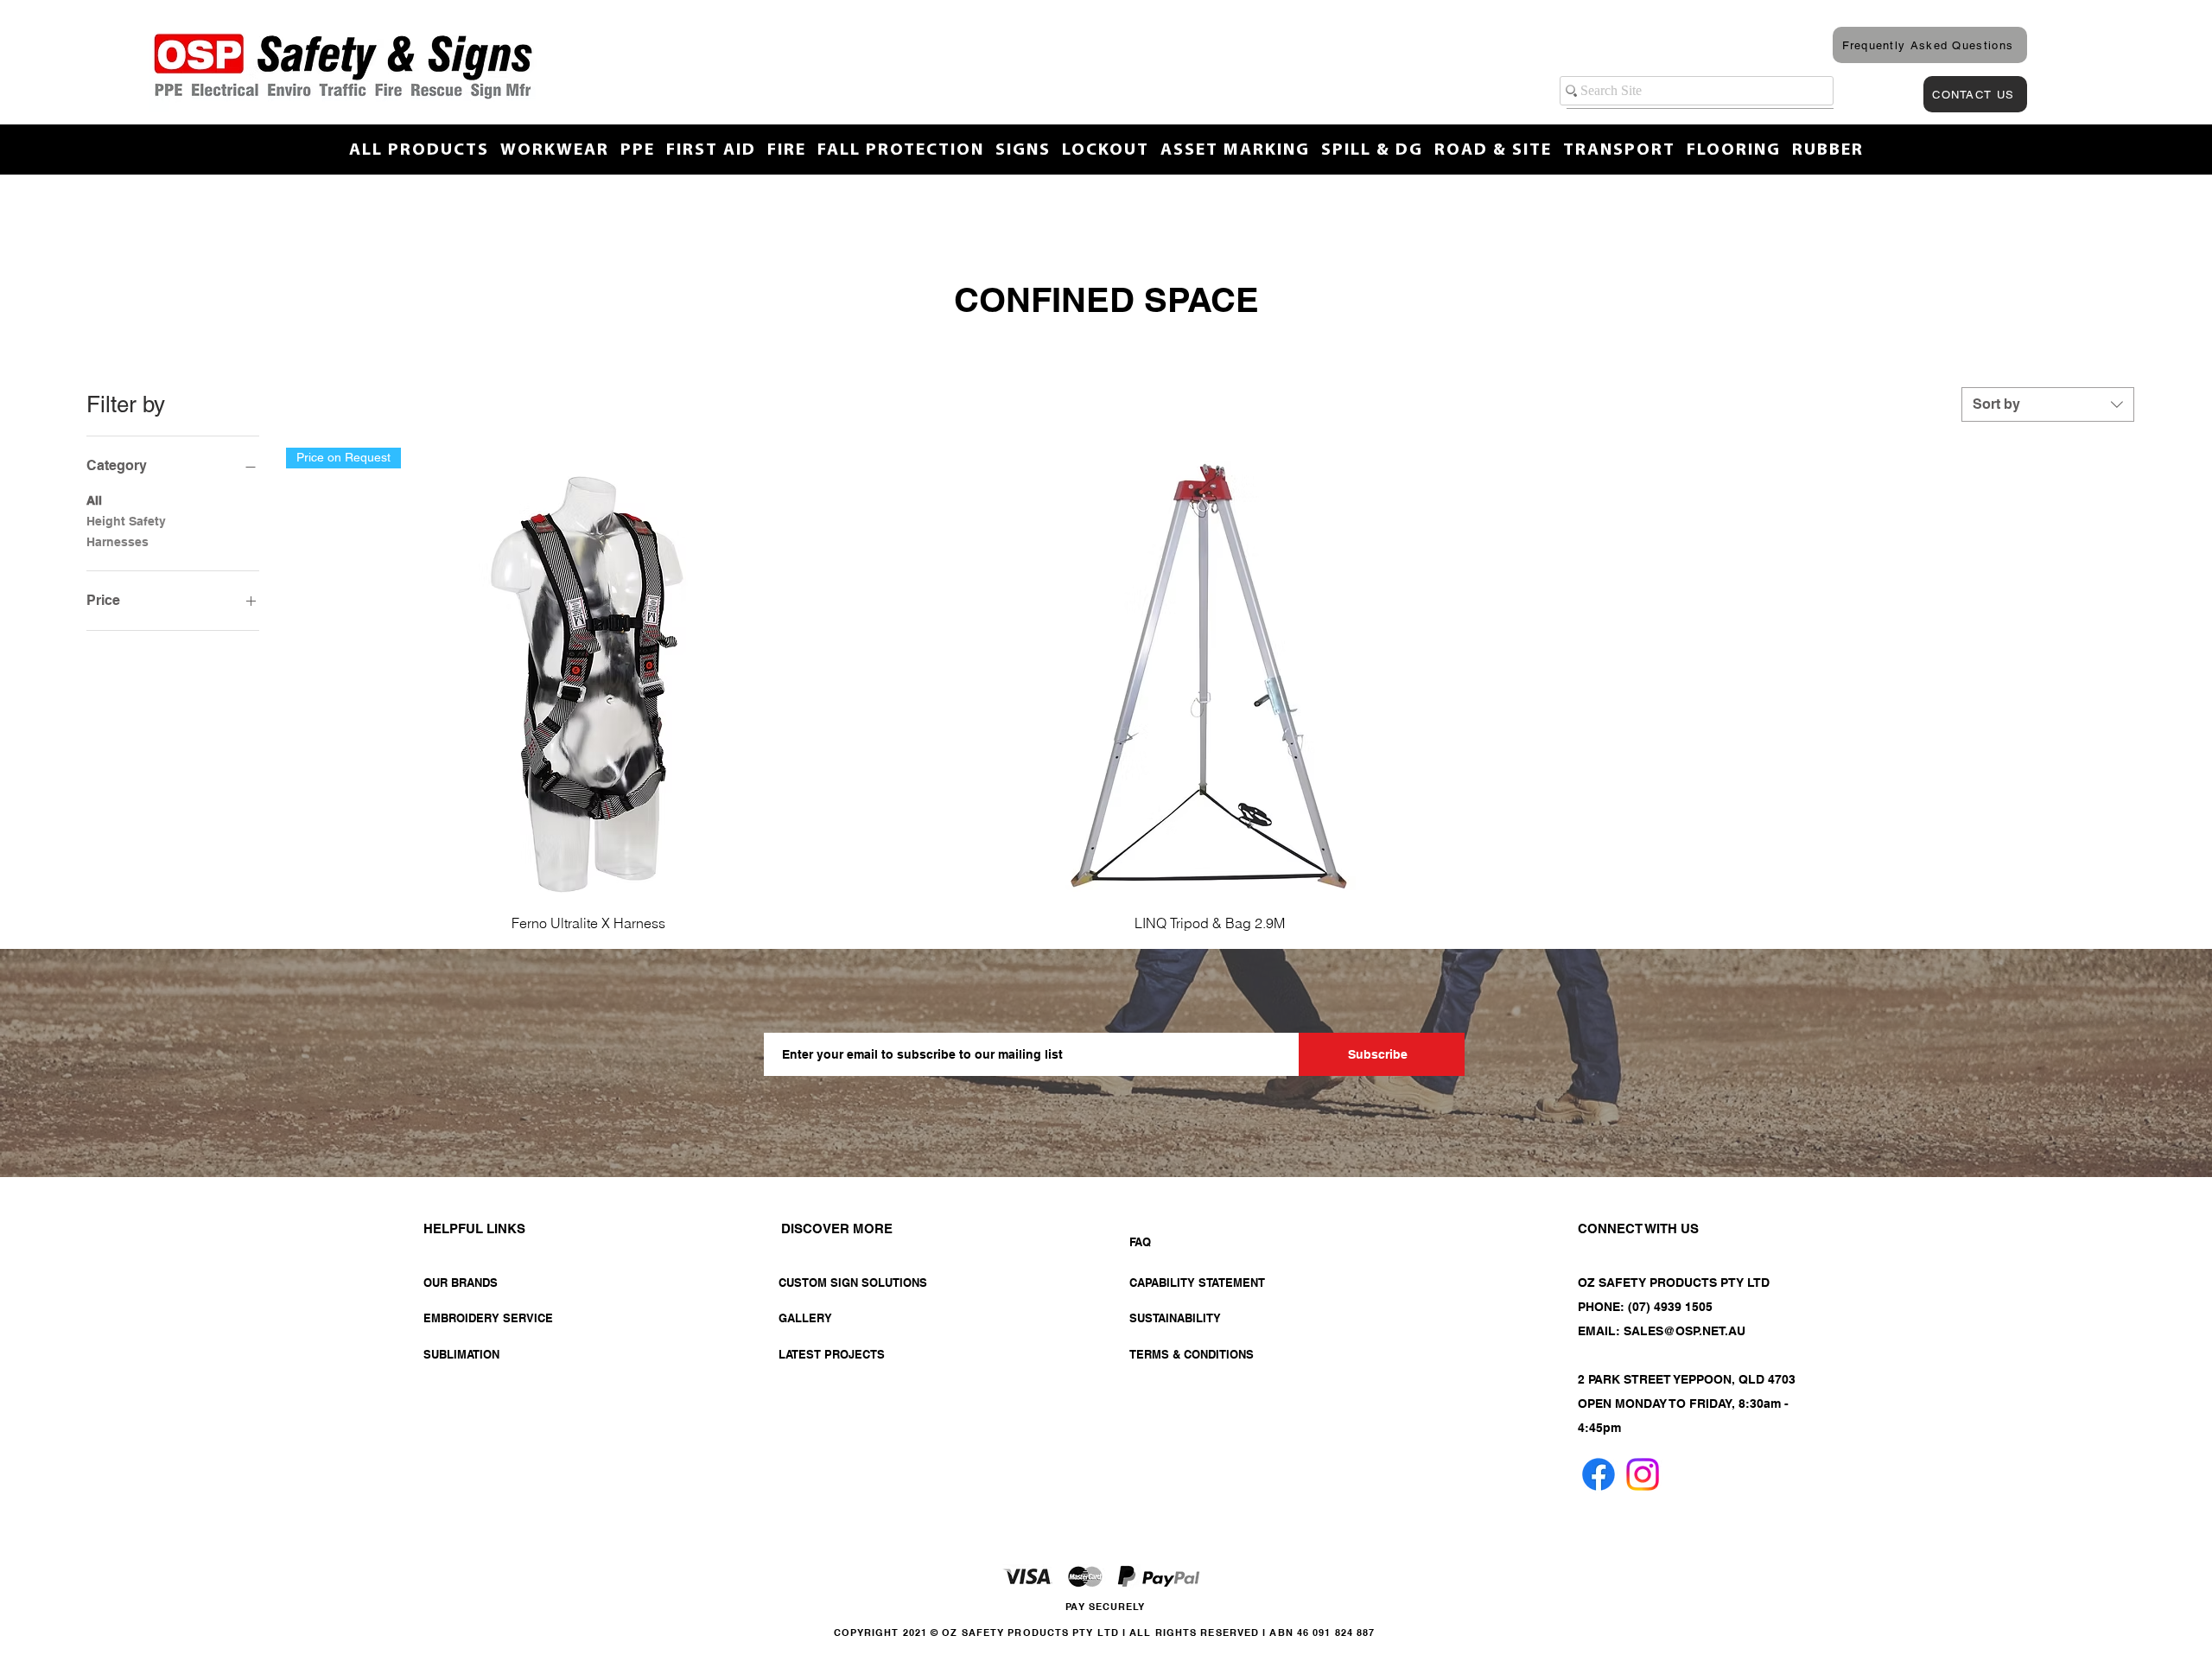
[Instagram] (1643, 1474)
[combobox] (2048, 404)
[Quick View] (1209, 674)
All (94, 500)
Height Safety (126, 521)
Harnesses (118, 542)
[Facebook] (1599, 1474)
